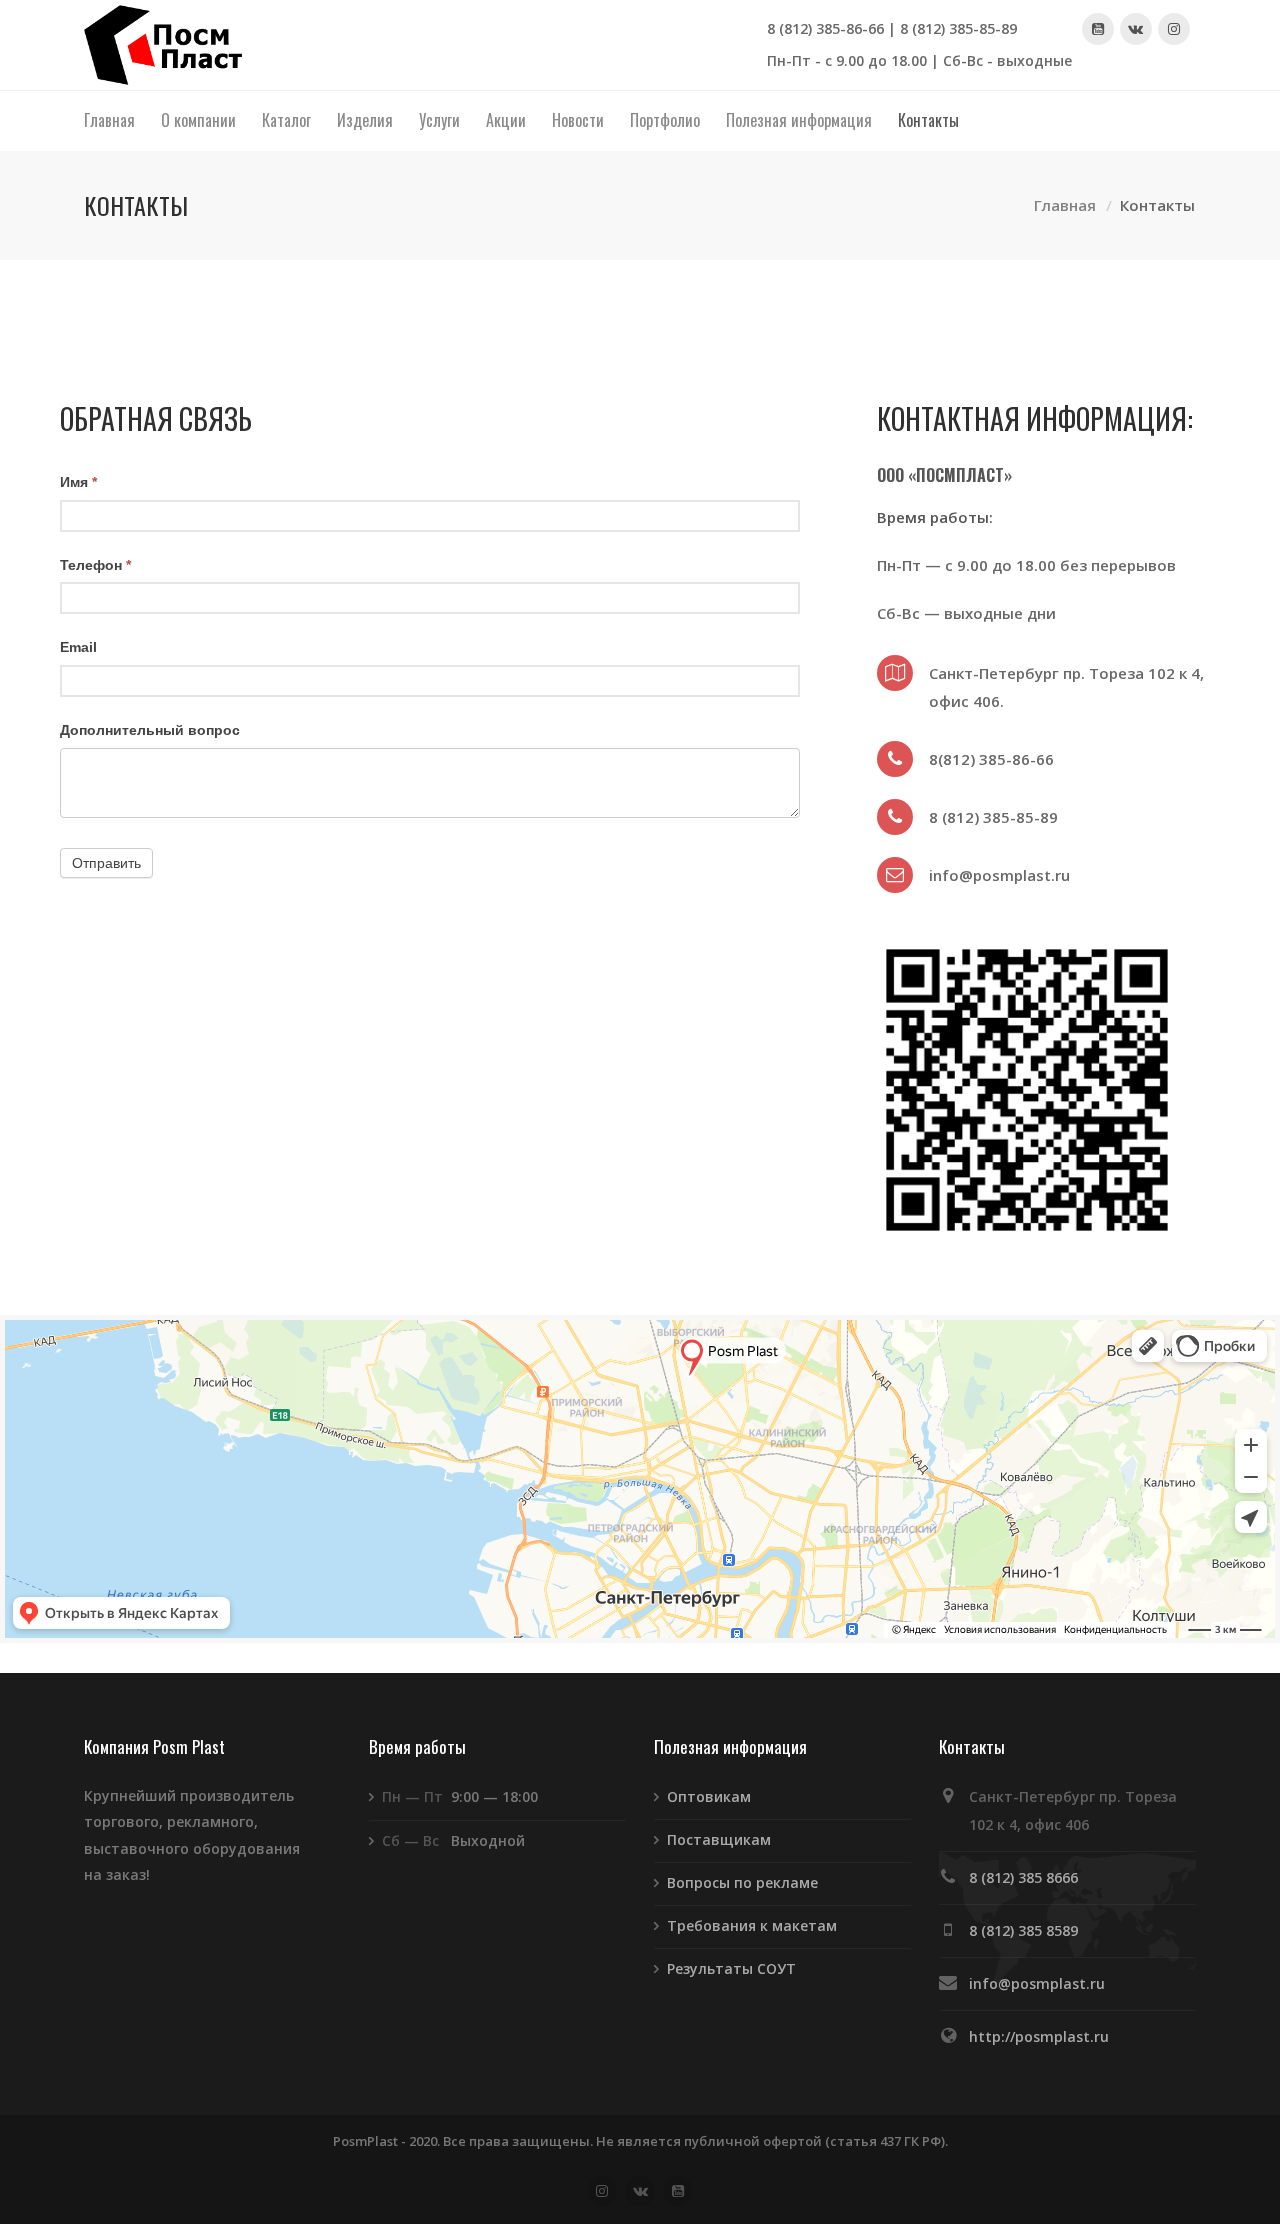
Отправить (106, 863)
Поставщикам (719, 1839)
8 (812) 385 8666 (1023, 1877)
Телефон (95, 565)
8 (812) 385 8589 (1023, 1930)
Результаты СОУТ (731, 1968)
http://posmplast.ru (1039, 2036)
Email (78, 647)
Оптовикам (709, 1796)
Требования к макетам (752, 1925)
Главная (1065, 206)
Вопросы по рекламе (742, 1882)
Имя (78, 482)
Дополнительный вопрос (150, 730)
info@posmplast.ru (1037, 1983)
